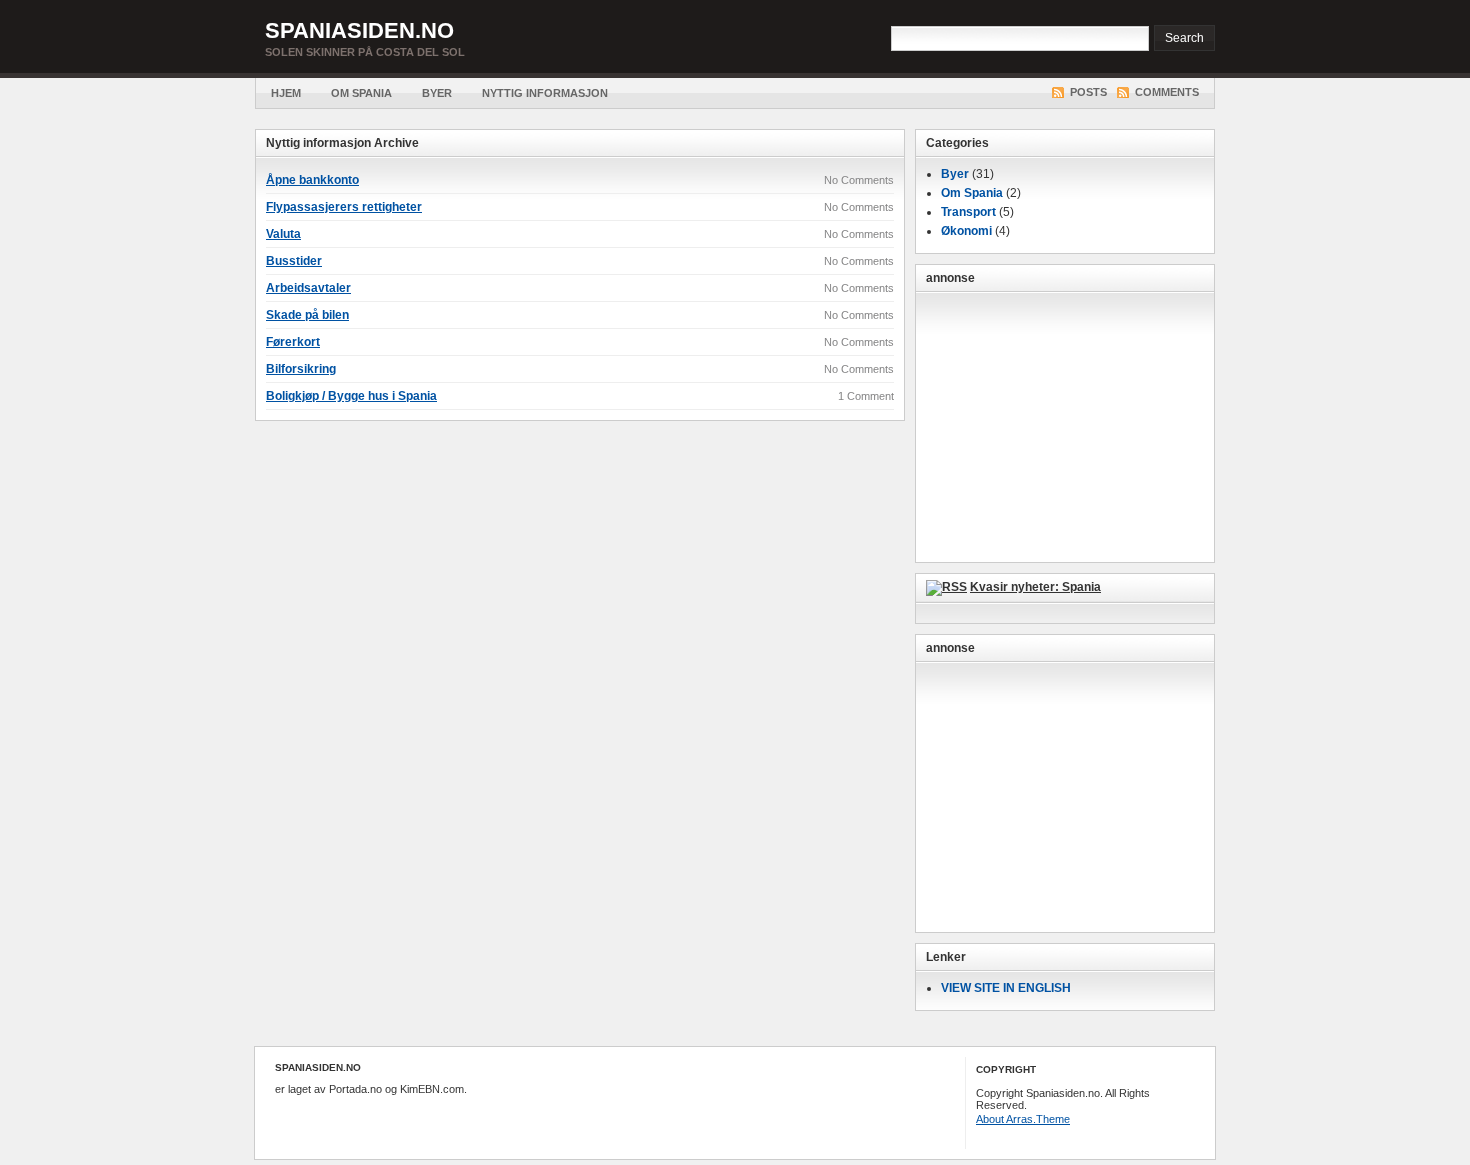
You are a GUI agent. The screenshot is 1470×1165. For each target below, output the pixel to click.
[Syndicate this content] (946, 587)
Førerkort (293, 342)
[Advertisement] (1065, 427)
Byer (437, 93)
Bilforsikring (301, 369)
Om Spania (361, 93)
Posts (1088, 92)
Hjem (286, 93)
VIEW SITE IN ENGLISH (1006, 988)
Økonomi (966, 231)
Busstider (294, 261)
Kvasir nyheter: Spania (1035, 587)
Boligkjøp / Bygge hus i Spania (351, 396)
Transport (968, 212)
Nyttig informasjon (545, 93)
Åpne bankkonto (312, 180)
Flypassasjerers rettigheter (344, 207)
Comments (1167, 92)
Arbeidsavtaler (308, 288)
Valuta (283, 234)
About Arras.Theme (1023, 1119)
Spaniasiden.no (359, 30)
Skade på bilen (307, 315)
